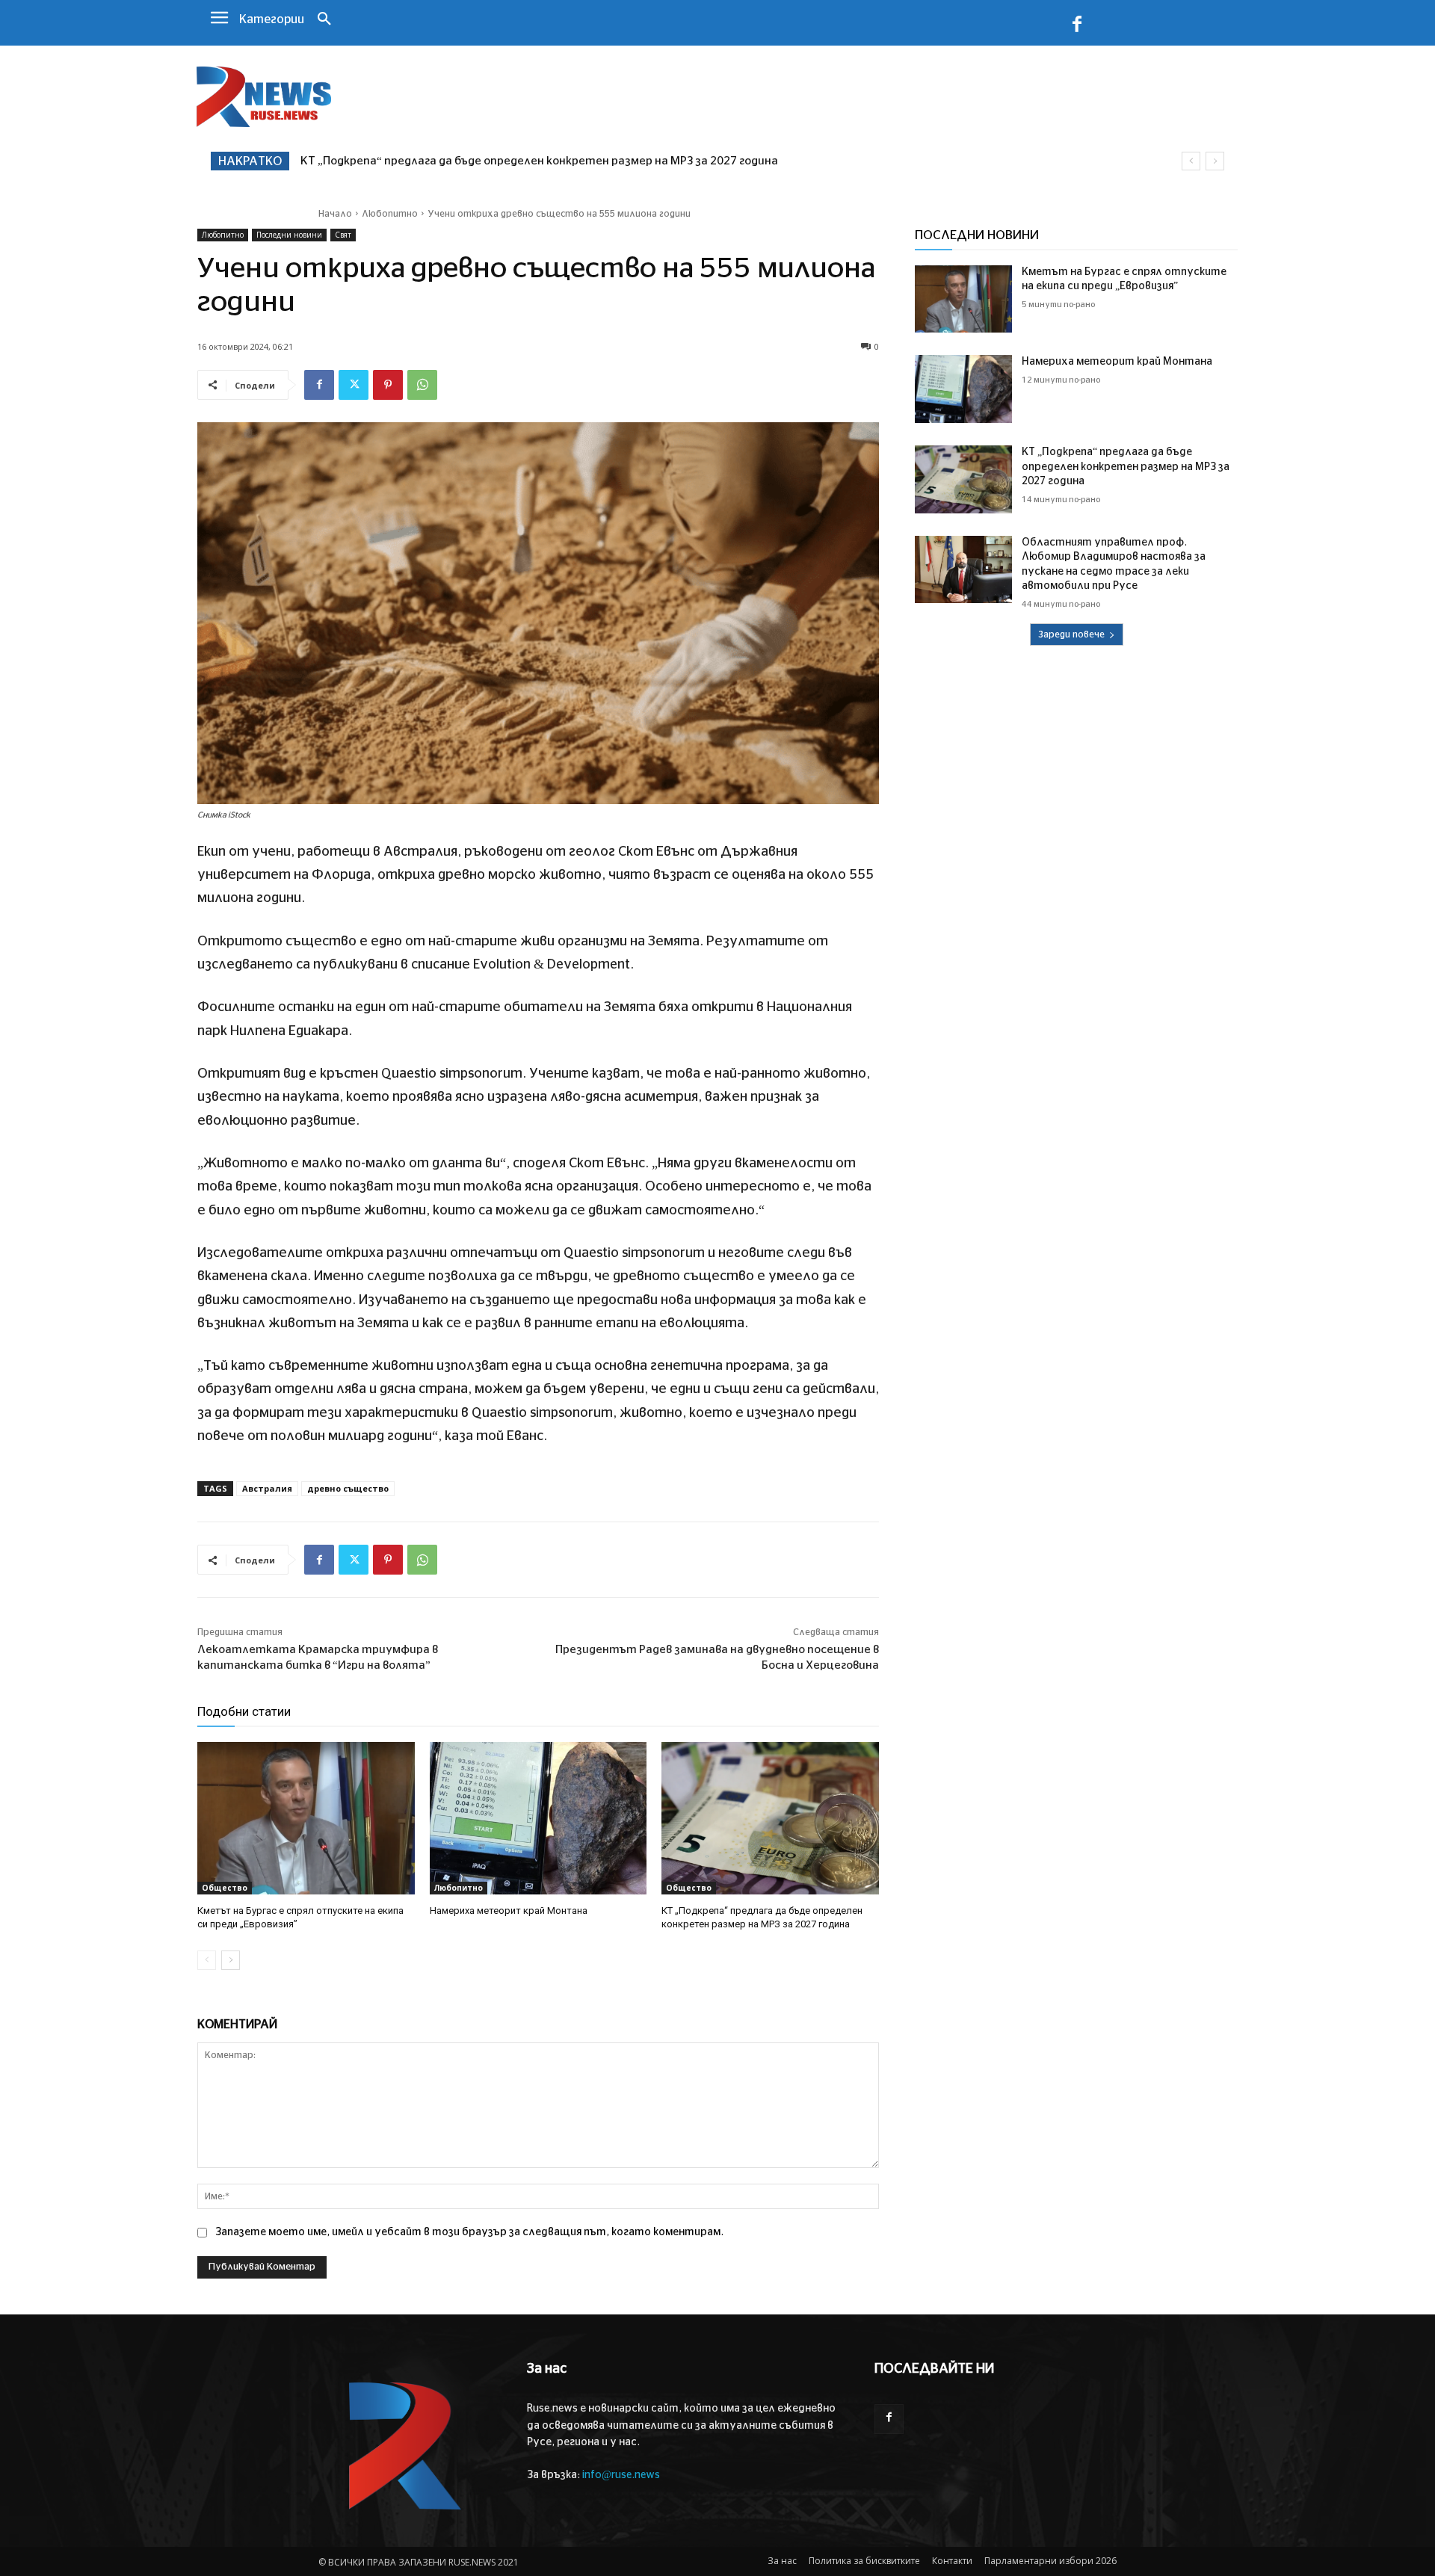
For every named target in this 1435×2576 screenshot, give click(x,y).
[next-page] (231, 1960)
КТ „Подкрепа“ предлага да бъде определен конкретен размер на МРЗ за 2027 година (1126, 467)
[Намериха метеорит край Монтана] (538, 1818)
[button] (324, 20)
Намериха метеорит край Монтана (509, 1911)
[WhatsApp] (422, 385)
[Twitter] (354, 385)
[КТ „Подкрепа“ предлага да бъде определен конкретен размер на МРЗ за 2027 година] (770, 1818)
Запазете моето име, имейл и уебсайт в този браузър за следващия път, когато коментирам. (469, 2232)
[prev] (1191, 161)
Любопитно (390, 214)
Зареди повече (1071, 634)
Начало (335, 214)
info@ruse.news (621, 2475)
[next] (1215, 161)
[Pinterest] (388, 385)
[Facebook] (1077, 27)
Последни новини (289, 235)
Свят (343, 235)
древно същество (348, 1488)
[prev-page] (207, 1960)
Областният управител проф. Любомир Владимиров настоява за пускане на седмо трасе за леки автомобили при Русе (652, 161)
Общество (225, 1888)
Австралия (267, 1488)
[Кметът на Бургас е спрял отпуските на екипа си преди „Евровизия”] (306, 1818)
